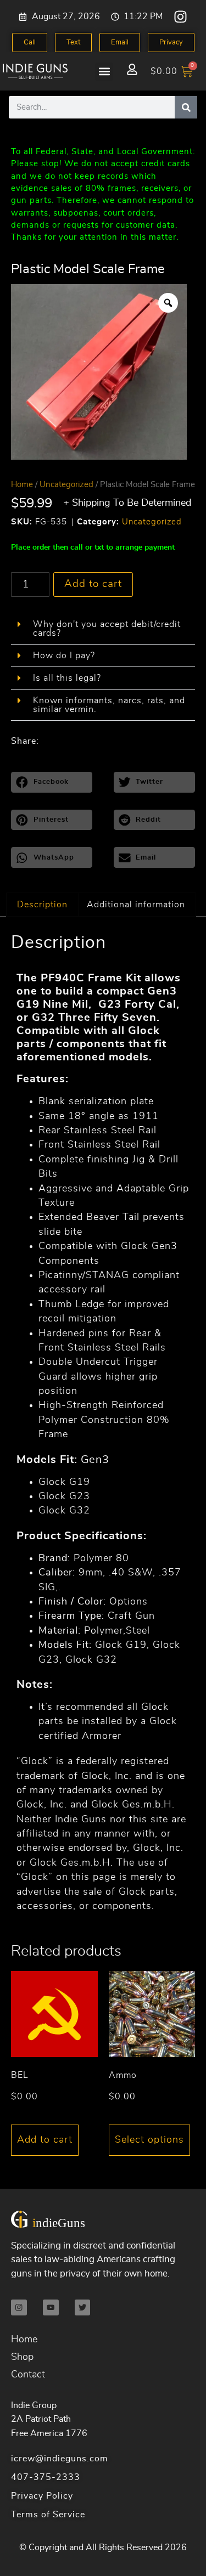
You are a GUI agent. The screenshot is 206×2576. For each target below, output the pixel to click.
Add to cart (93, 584)
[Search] (186, 107)
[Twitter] (83, 2307)
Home (22, 485)
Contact (28, 2375)
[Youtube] (51, 2307)
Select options (149, 2140)
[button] (104, 72)
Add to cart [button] (45, 2140)
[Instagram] (180, 17)
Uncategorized (66, 485)
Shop (22, 2357)
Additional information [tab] (136, 905)
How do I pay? (64, 656)
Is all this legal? (67, 678)
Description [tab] (42, 905)
